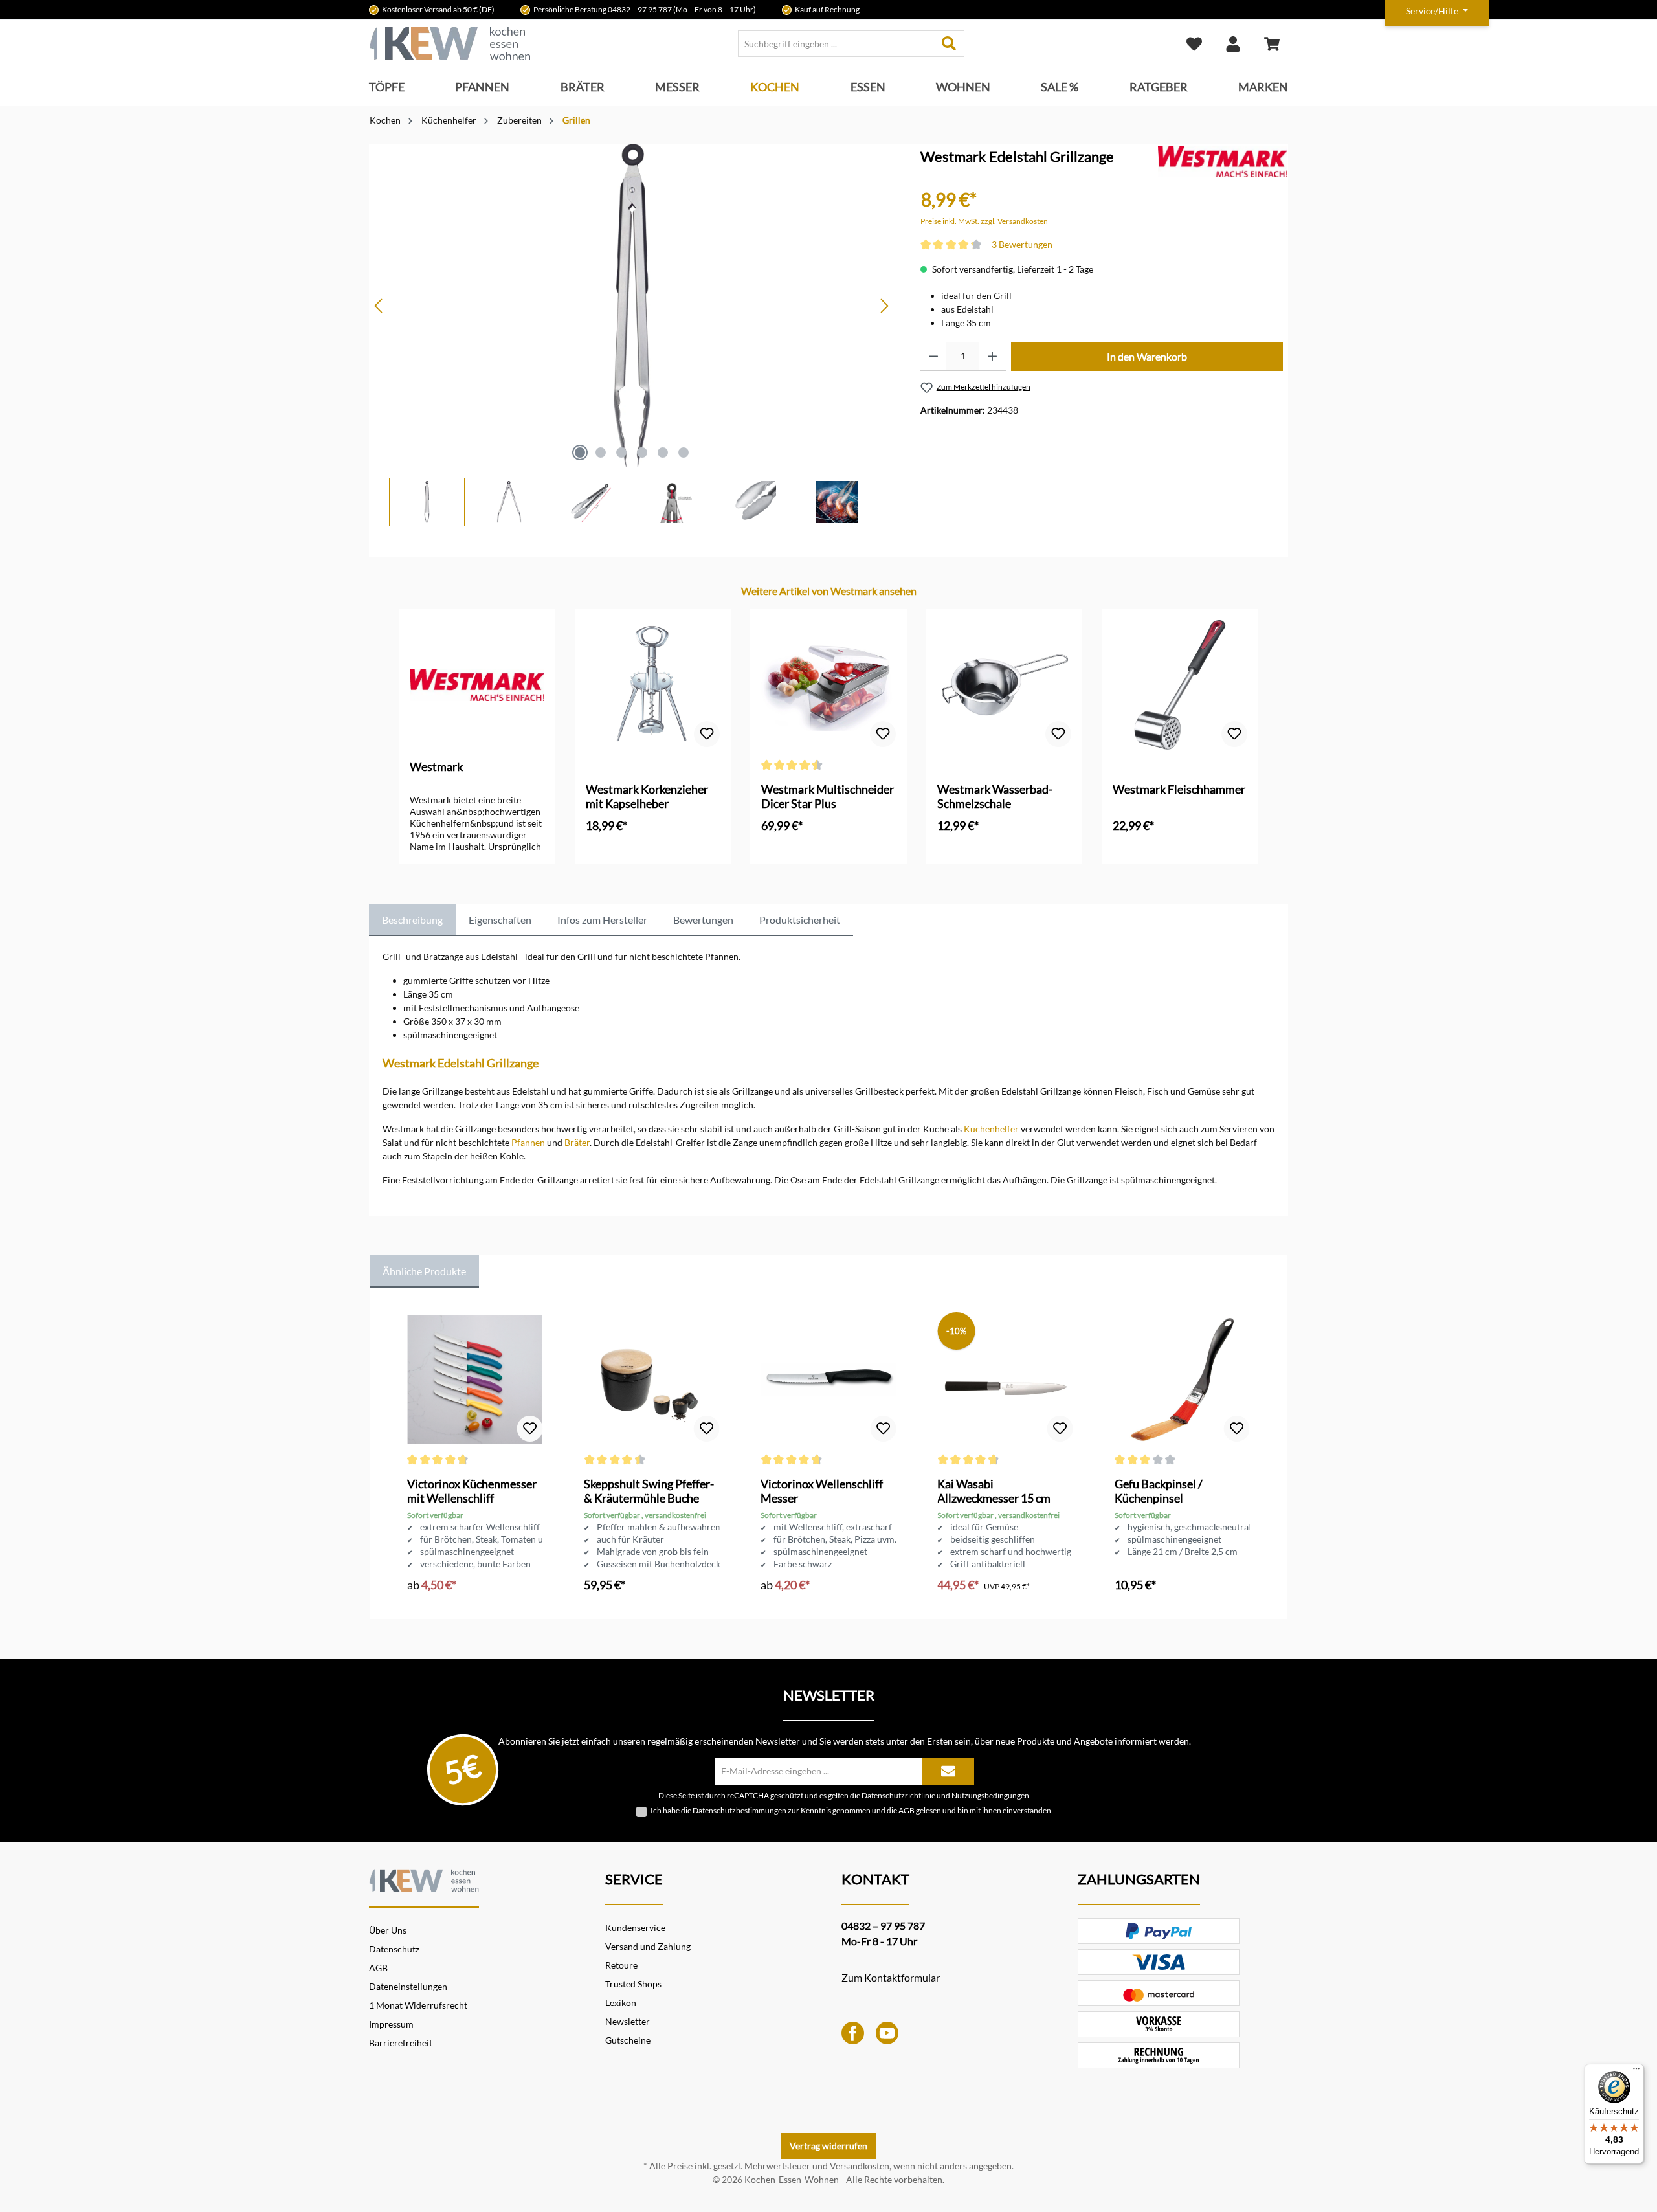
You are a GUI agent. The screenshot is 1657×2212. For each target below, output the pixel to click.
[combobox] (836, 44)
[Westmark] (1223, 161)
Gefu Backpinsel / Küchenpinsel (1159, 1491)
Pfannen (528, 1142)
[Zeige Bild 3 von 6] (621, 452)
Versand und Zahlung (648, 1946)
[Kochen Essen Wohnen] (424, 1879)
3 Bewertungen (1022, 244)
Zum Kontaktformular (891, 1977)
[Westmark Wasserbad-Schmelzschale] (1005, 685)
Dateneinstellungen (408, 1986)
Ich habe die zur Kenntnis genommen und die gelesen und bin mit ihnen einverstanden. (852, 1810)
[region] (632, 335)
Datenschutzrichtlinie (898, 1795)
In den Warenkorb (1147, 356)
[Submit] (948, 1771)
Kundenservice (635, 1927)
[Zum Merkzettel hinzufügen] (707, 734)
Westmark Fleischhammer (1179, 789)
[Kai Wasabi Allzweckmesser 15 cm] (1005, 1380)
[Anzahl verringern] (934, 357)
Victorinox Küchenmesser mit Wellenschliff (472, 1491)
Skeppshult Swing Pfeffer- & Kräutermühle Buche (649, 1491)
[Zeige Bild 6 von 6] (684, 452)
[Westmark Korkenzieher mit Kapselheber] (653, 685)
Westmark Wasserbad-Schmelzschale (995, 796)
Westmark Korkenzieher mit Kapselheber (647, 796)
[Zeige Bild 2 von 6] (601, 452)
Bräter (577, 1142)
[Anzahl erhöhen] (993, 357)
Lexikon (621, 2003)
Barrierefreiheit (401, 2043)
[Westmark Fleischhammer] (1180, 685)
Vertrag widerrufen (828, 2146)
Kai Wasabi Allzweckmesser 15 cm (994, 1491)
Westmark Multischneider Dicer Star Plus (828, 796)
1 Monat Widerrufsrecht (418, 2005)
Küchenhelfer (991, 1129)
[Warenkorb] (1272, 44)
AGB (906, 1810)
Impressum (391, 2024)
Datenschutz (394, 1949)
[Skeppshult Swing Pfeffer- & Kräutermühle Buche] (651, 1380)
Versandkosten (860, 2166)
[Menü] (1636, 2072)
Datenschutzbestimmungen (740, 1810)
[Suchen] (949, 44)
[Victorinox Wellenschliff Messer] (828, 1380)
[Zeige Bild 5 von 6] (663, 452)
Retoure (621, 1965)
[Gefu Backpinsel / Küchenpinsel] (1182, 1380)
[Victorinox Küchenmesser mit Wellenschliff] (475, 1380)
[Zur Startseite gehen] (450, 44)
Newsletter (628, 2021)
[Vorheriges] (379, 306)
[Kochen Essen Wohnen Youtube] (887, 2032)
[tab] (412, 920)
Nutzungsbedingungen (990, 1795)
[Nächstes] (884, 306)
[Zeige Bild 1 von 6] (580, 452)
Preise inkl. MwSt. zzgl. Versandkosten (984, 221)
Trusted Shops (633, 1984)
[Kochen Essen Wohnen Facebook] (853, 2032)
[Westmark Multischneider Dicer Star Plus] (828, 685)
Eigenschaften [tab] (500, 920)
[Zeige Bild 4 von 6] (642, 452)
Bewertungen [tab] (703, 920)
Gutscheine (628, 2040)
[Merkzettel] (1194, 44)
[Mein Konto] (1233, 44)
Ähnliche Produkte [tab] (424, 1271)
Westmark (436, 766)
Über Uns (388, 1930)
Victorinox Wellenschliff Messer (822, 1491)
